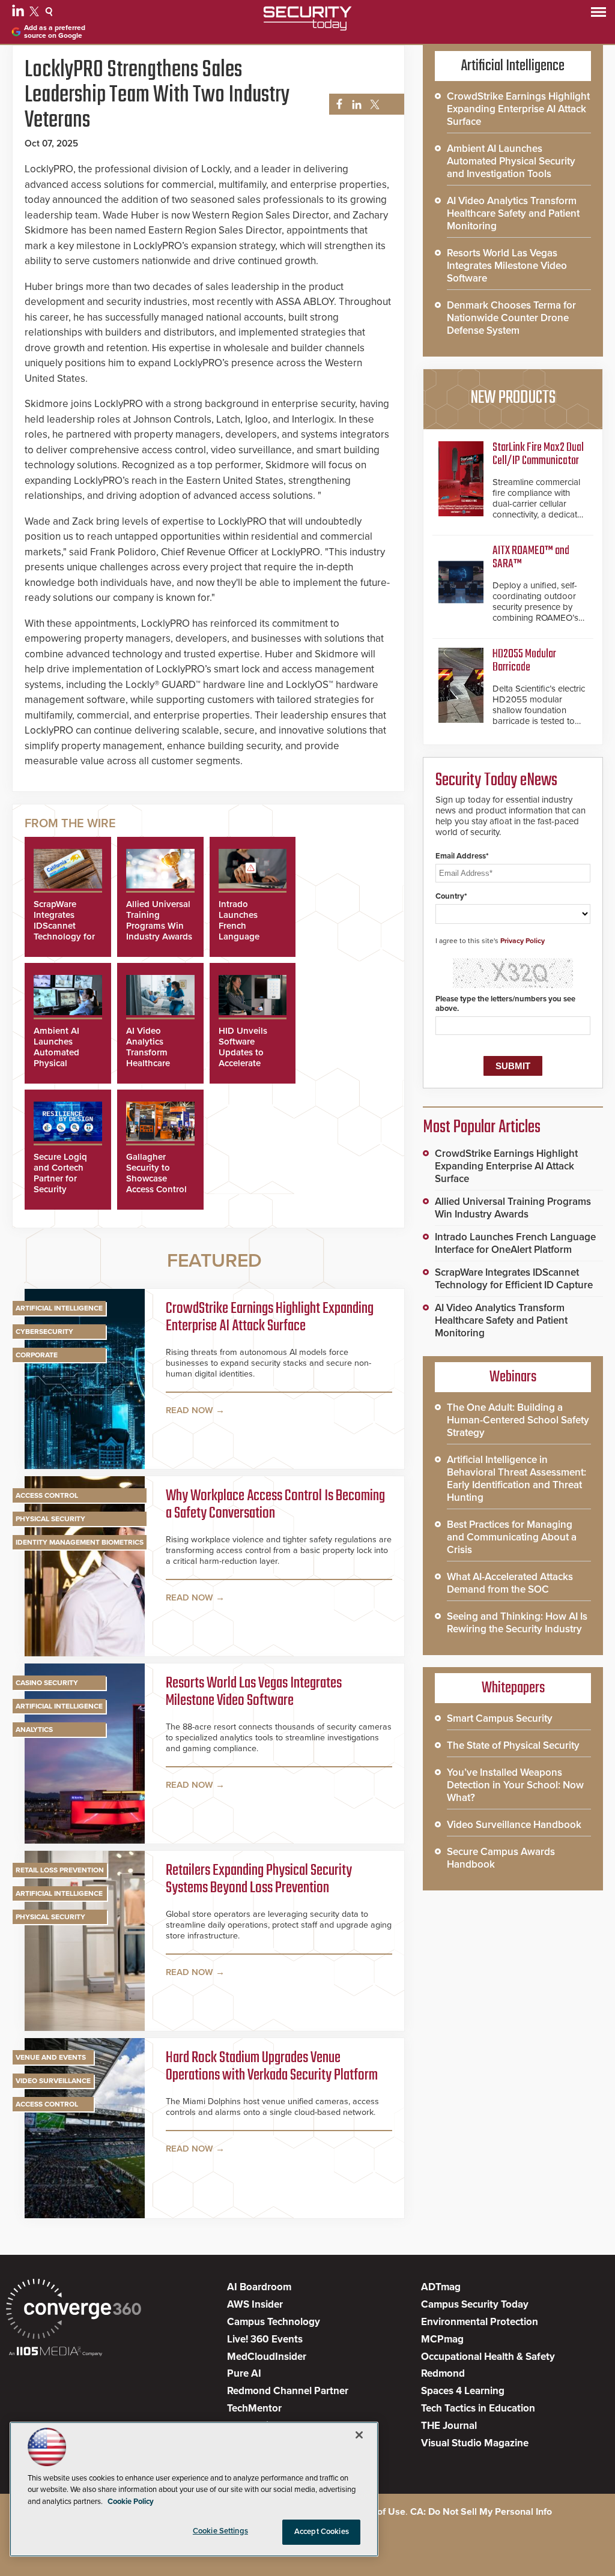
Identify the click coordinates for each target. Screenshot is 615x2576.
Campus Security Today (475, 2304)
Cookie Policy (131, 2502)
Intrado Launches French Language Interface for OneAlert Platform (243, 937)
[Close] (359, 2435)
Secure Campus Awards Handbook (501, 1858)
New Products (513, 398)
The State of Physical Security (513, 1745)
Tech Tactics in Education (478, 2408)
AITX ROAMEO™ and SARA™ (531, 557)
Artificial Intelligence (59, 1308)
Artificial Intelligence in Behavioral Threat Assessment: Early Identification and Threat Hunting (517, 1479)
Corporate (37, 1355)
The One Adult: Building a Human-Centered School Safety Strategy (518, 1420)
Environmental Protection (480, 2322)
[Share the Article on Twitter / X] (373, 105)
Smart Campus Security (500, 1718)
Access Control (47, 1495)
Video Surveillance (53, 2081)
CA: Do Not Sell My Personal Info (481, 2512)
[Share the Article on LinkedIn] (355, 105)
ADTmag (441, 2287)
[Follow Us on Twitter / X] (36, 13)
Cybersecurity (44, 1332)
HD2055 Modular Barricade (524, 661)
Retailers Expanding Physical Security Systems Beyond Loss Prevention (259, 1880)
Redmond (443, 2373)
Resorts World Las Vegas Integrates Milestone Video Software (254, 1693)
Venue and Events (51, 2057)
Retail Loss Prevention (60, 1870)
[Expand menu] (598, 15)
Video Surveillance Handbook (514, 1825)
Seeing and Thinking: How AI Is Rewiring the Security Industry (517, 1623)
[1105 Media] (56, 2352)
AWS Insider (255, 2304)
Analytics (34, 1730)
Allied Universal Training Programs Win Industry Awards (159, 920)
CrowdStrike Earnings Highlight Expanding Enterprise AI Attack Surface (270, 1318)
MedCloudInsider (267, 2357)
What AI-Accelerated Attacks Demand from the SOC (510, 1583)
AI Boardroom (259, 2287)
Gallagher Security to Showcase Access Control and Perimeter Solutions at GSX (156, 1189)
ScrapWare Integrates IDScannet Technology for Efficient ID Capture (64, 931)
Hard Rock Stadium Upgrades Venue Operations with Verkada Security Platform (272, 2067)
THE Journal (449, 2426)
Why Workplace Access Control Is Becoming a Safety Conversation (275, 1505)
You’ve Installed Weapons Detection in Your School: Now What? (515, 1785)
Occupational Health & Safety (488, 2357)
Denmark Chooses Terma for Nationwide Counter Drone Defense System (511, 318)
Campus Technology (274, 2322)
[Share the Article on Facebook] (336, 105)
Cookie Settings (220, 2531)
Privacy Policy (523, 941)
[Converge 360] (74, 2310)
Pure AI (244, 2373)
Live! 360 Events (265, 2339)
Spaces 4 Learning (463, 2391)
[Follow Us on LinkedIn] (20, 13)
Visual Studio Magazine (475, 2443)
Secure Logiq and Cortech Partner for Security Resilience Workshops (60, 1184)
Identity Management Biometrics (80, 1542)
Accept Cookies (322, 2532)
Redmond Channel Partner (288, 2391)
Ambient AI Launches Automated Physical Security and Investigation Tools (60, 1063)
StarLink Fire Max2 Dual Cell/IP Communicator (538, 454)
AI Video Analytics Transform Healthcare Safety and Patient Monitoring (149, 1063)
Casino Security (47, 1683)
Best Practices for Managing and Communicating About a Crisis (512, 1537)
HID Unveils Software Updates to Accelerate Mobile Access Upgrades (248, 1058)
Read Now (189, 1410)
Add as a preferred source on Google (55, 32)
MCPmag (442, 2339)
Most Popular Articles (482, 1127)
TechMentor (254, 2408)
